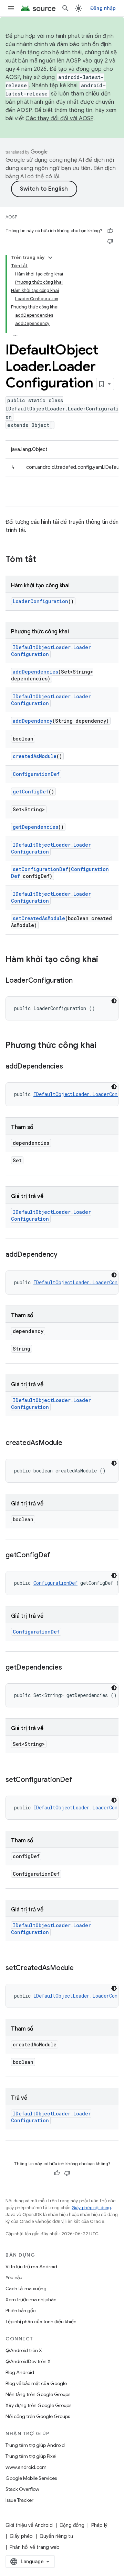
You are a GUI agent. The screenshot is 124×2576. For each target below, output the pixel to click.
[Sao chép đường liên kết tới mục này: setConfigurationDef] (79, 1780)
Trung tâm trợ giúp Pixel (31, 2456)
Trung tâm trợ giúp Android (35, 2445)
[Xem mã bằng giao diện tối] (114, 1001)
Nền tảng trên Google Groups (38, 2394)
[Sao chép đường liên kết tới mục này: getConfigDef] (57, 1556)
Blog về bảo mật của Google (36, 2383)
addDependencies (35, 672)
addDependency (33, 721)
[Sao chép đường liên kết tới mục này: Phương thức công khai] (103, 1046)
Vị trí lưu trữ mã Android (31, 2267)
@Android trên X (24, 2350)
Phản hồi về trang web (35, 2547)
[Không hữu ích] (110, 241)
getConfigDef (31, 792)
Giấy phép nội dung (91, 2208)
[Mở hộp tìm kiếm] (65, 8)
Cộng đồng (72, 2525)
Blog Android (20, 2372)
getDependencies (35, 827)
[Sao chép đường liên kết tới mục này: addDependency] (64, 1255)
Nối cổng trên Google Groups (38, 2416)
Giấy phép (21, 2536)
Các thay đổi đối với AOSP (59, 118)
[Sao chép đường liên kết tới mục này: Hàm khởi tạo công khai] (105, 960)
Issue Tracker (19, 2500)
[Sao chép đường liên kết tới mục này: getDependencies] (69, 1668)
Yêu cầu (14, 2278)
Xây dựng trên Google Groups (38, 2405)
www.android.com (26, 2467)
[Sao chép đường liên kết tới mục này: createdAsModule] (69, 1443)
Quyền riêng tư (56, 2536)
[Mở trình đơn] (11, 8)
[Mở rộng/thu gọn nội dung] (50, 258)
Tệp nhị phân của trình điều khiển (41, 2321)
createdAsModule (35, 756)
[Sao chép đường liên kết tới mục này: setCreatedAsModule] (81, 1968)
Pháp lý (99, 2525)
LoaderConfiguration (40, 601)
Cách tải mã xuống (26, 2289)
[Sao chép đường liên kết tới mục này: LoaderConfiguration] (79, 981)
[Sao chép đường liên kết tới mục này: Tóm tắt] (43, 560)
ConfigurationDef (36, 774)
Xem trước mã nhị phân (31, 2300)
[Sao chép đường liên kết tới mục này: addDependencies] (70, 1067)
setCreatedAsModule (39, 918)
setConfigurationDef (40, 869)
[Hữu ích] (110, 231)
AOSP (11, 217)
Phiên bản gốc (21, 2311)
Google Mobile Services (31, 2478)
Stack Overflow (22, 2489)
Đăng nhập (103, 8)
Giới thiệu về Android (29, 2525)
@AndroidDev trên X (28, 2361)
